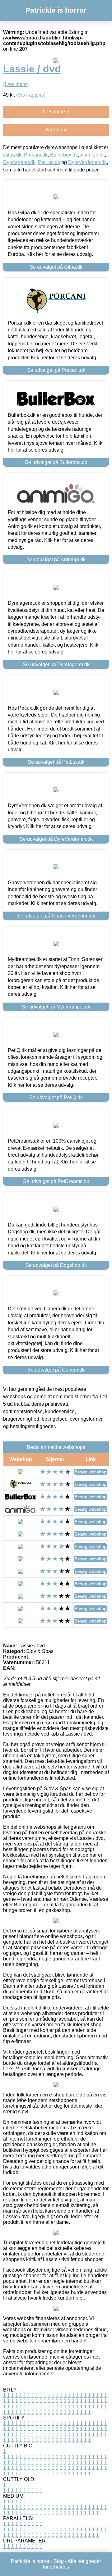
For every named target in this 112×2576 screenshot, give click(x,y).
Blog (59, 2561)
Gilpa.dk (12, 155)
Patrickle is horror (56, 10)
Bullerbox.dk (64, 155)
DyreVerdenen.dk (87, 162)
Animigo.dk (92, 155)
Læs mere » (56, 112)
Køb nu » (56, 130)
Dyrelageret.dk (19, 162)
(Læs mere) (16, 84)
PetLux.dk (49, 162)
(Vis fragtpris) (31, 95)
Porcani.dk (36, 155)
